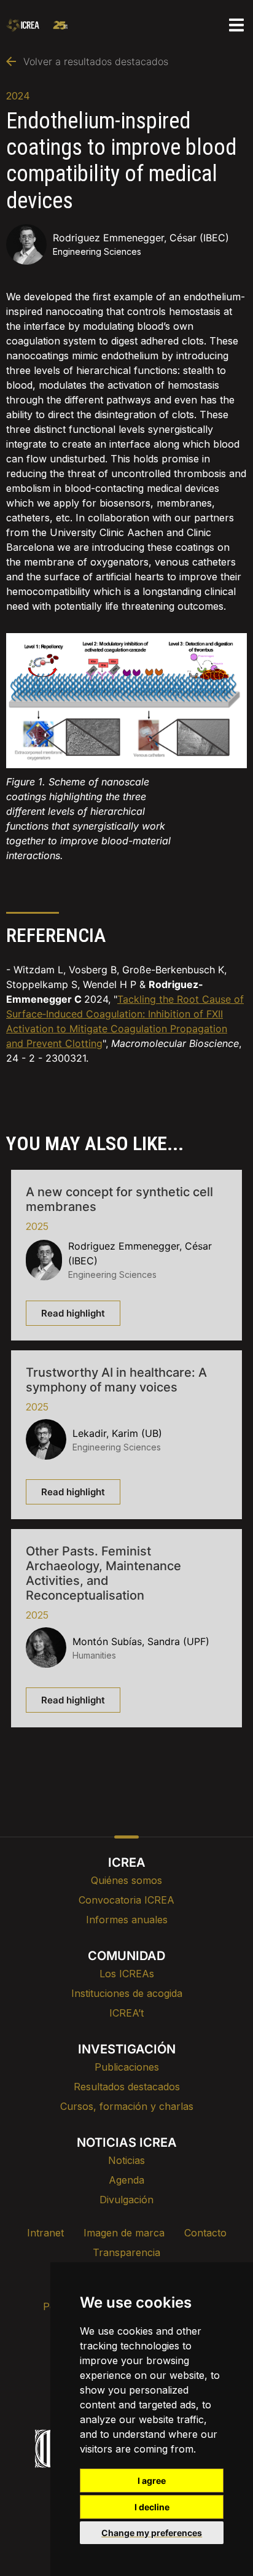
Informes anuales (127, 1920)
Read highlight (73, 1313)
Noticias (126, 2160)
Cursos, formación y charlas (127, 2106)
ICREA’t (126, 2013)
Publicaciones (127, 2067)
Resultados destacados (127, 2087)
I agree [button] (152, 2481)
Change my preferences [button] (152, 2533)
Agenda (126, 2180)
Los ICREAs (127, 1974)
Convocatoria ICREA (126, 1900)
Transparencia (126, 2252)
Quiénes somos (126, 1880)
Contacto (205, 2233)
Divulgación (126, 2200)
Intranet (45, 2233)
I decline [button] (152, 2507)
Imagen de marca (124, 2233)
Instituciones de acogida (127, 1993)
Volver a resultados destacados (96, 61)
